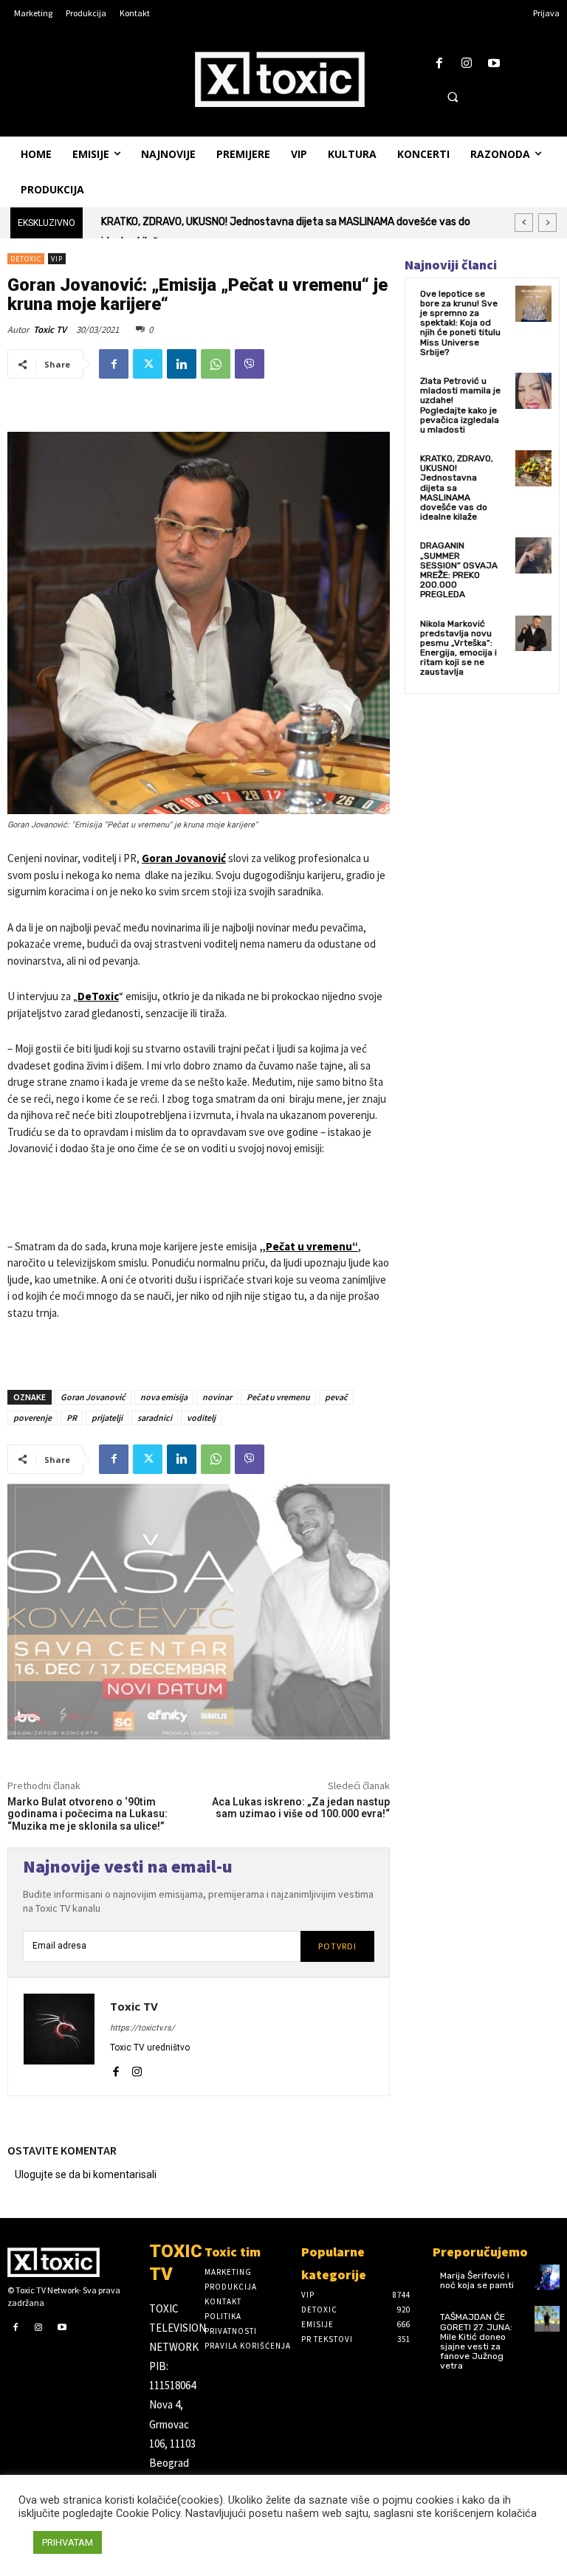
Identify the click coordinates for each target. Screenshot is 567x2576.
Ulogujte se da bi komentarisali (86, 2174)
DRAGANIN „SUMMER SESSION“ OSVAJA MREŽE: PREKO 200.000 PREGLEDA (292, 222)
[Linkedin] (182, 364)
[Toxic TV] (59, 2037)
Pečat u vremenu (278, 1397)
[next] (547, 223)
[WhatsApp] (216, 364)
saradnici (155, 1418)
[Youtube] (494, 64)
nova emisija (164, 1397)
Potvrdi (337, 1946)
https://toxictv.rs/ (142, 2028)
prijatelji (107, 1418)
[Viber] (250, 364)
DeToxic (26, 259)
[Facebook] (439, 64)
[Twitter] (148, 364)
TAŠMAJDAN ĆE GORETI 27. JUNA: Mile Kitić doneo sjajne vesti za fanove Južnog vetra (476, 2341)
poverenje (32, 1418)
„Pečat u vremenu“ (309, 1246)
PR (72, 1418)
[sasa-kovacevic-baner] (199, 1612)
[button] (453, 97)
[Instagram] (467, 64)
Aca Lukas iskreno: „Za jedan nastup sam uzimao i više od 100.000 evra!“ (301, 1808)
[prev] (524, 223)
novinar (217, 1397)
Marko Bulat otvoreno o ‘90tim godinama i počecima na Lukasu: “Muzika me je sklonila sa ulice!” (87, 1814)
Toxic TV (50, 330)
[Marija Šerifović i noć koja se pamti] (547, 2277)
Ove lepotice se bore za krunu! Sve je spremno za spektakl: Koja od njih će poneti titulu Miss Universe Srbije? (460, 323)
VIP (57, 259)
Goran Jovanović (184, 858)
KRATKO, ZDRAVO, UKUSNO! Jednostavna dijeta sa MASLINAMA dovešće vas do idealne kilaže (457, 488)
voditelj (201, 1418)
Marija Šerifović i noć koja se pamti (477, 2280)
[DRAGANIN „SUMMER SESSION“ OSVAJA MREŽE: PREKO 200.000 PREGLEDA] (533, 555)
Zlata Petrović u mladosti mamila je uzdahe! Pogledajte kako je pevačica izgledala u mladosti (460, 405)
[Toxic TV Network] (71, 2262)
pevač (336, 1397)
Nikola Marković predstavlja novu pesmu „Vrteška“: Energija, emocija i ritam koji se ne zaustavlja (458, 648)
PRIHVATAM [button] (68, 2542)
